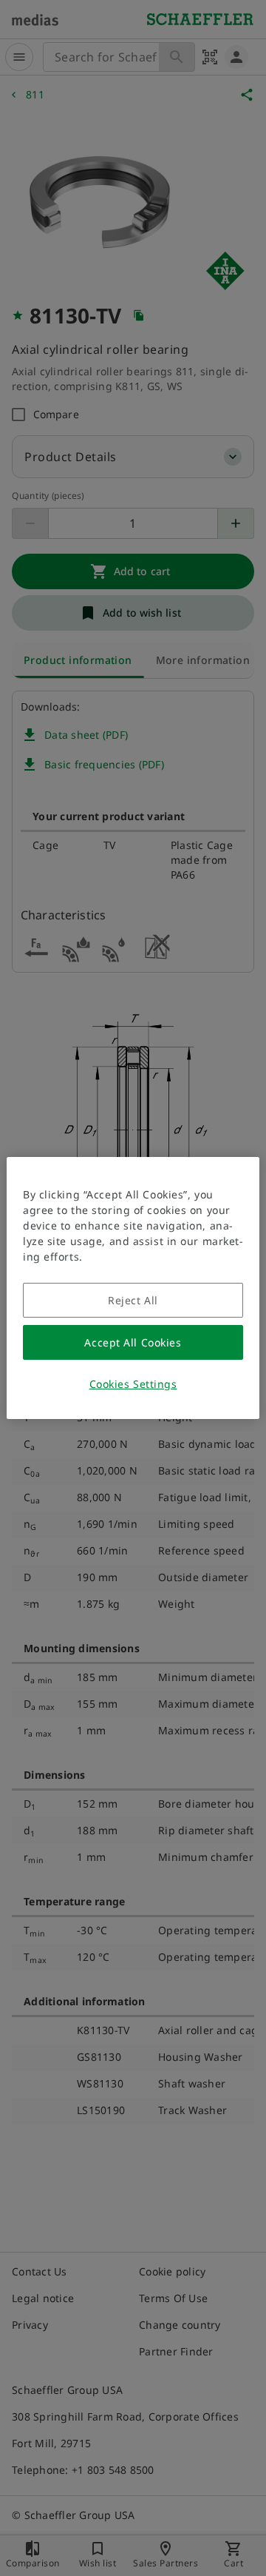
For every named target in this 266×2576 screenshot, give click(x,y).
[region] (133, 1288)
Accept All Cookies (133, 1342)
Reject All (133, 1300)
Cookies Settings (133, 1384)
